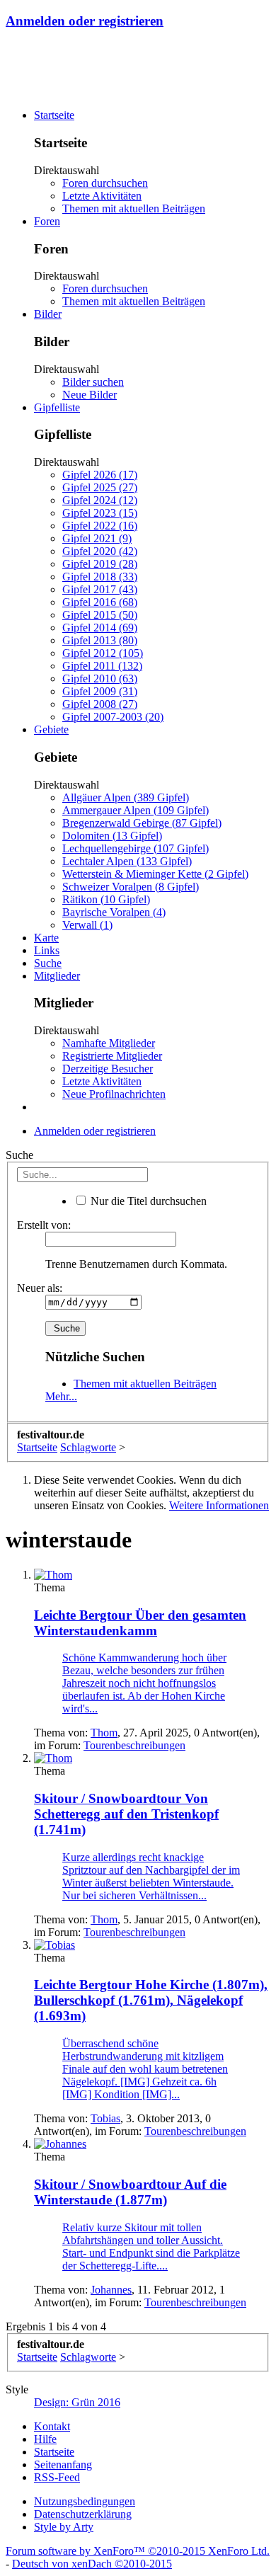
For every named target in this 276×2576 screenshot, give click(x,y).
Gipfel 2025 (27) (100, 487)
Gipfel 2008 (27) (100, 704)
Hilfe (45, 2439)
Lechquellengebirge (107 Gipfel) (136, 848)
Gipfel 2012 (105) (103, 653)
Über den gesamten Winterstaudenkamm (140, 1623)
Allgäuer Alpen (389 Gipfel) (126, 797)
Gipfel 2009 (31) (100, 691)
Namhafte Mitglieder (109, 1043)
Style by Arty (64, 2527)
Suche (48, 963)
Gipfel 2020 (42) (100, 551)
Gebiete (51, 729)
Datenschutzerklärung (83, 2514)
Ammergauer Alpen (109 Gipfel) (136, 810)
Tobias (105, 2118)
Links (47, 950)
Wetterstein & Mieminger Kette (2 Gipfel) (155, 874)
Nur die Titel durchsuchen (147, 1201)
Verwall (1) (87, 925)
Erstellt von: (44, 1225)
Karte (46, 938)
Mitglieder (57, 976)
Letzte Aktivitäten (102, 196)
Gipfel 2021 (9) (97, 538)
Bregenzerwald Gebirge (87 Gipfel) (142, 823)
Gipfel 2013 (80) (100, 640)
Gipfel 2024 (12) (100, 500)
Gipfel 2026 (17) (100, 475)
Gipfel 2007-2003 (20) (113, 717)
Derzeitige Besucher (108, 1069)
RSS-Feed (57, 2477)
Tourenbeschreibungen (134, 1745)
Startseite (54, 115)
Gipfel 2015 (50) (100, 615)
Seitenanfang (63, 2465)
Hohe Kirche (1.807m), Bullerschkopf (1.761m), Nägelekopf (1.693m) (151, 2000)
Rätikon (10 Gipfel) (106, 899)
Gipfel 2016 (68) (100, 602)
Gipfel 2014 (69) (100, 628)
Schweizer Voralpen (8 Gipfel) (131, 887)
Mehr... (61, 1396)
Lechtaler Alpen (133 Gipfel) (127, 861)
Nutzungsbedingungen (85, 2501)
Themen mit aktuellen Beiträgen (134, 208)
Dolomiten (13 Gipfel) (112, 836)
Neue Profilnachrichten (114, 1094)
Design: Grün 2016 (77, 2402)
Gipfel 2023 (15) (100, 513)
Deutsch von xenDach (92, 2564)
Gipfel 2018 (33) (100, 577)
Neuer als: (40, 1288)
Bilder (48, 314)
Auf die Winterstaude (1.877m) (130, 2192)
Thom (104, 1733)
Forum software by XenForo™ (138, 2551)
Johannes (111, 2290)
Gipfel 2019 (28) (100, 564)
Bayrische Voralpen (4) (114, 912)
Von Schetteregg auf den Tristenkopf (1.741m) (126, 1814)
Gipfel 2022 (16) (100, 526)
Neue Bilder (90, 395)
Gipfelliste (57, 407)
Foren (47, 221)
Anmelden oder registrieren (85, 21)
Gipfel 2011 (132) (102, 666)
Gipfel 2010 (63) (100, 679)
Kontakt (52, 2426)
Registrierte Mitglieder (112, 1056)
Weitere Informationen (219, 1505)
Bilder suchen (93, 382)
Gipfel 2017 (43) (100, 589)
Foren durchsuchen (105, 183)
